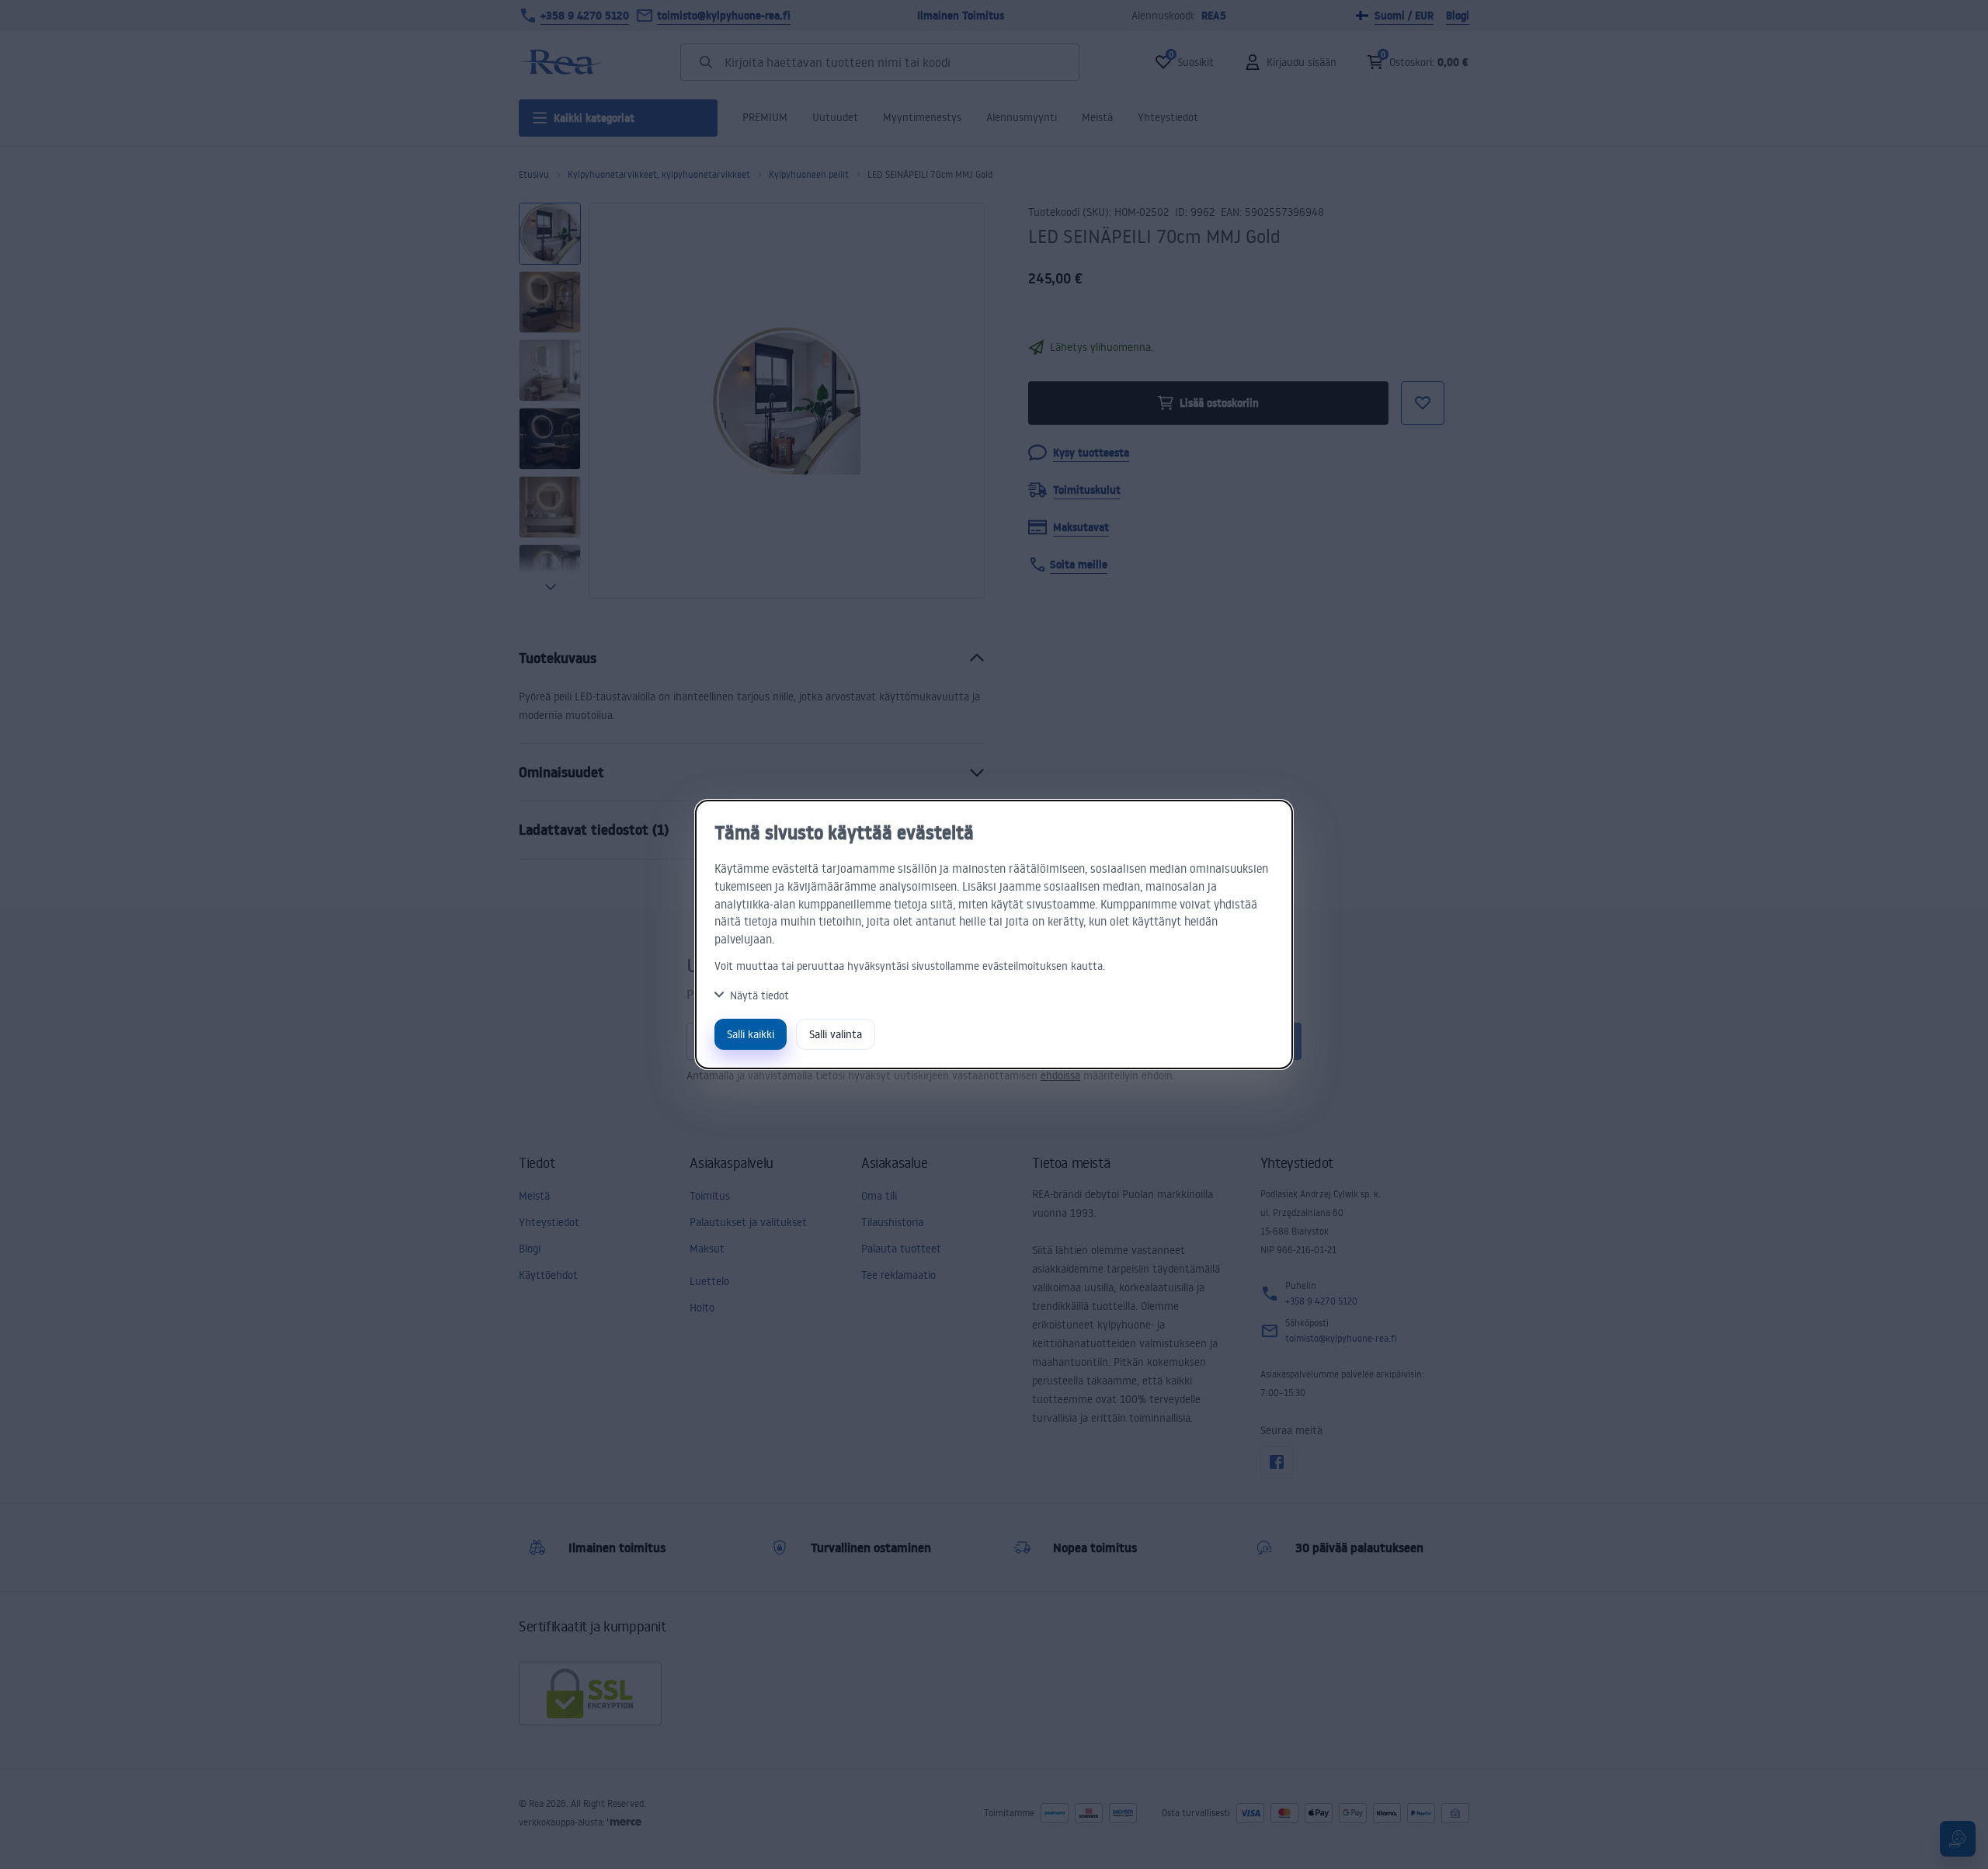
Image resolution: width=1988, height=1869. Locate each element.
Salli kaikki (751, 1034)
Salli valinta (836, 1034)
